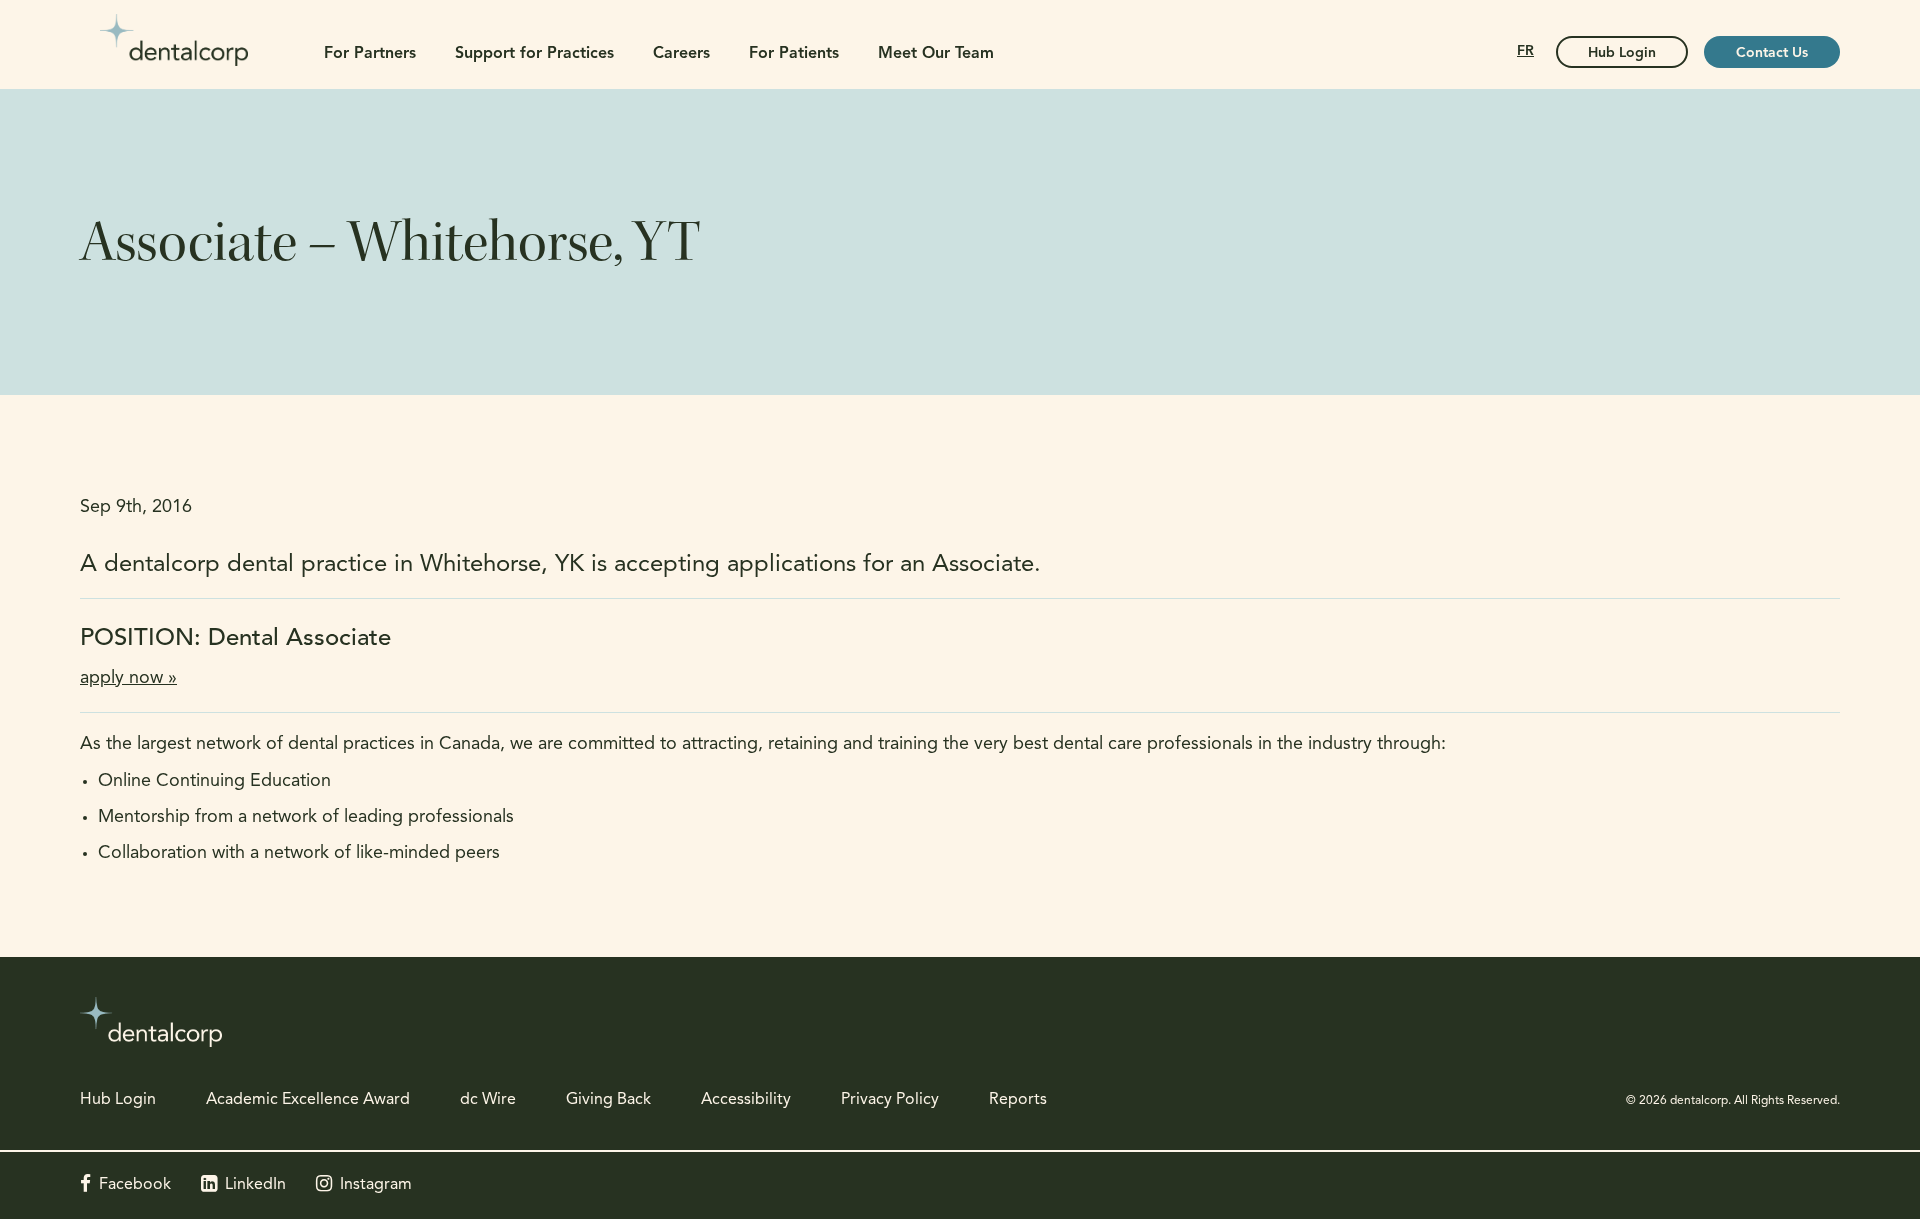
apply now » (128, 679)
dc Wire (488, 1100)
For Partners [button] (370, 54)
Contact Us (1772, 53)
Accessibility (746, 1100)
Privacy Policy (890, 1100)
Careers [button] (681, 54)
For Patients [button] (794, 54)
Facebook (135, 1185)
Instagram (376, 1185)
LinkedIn (255, 1185)
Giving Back (608, 1100)
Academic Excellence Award (308, 1100)
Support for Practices (534, 54)
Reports (1018, 1100)
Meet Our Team (936, 54)
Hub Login (1622, 53)
